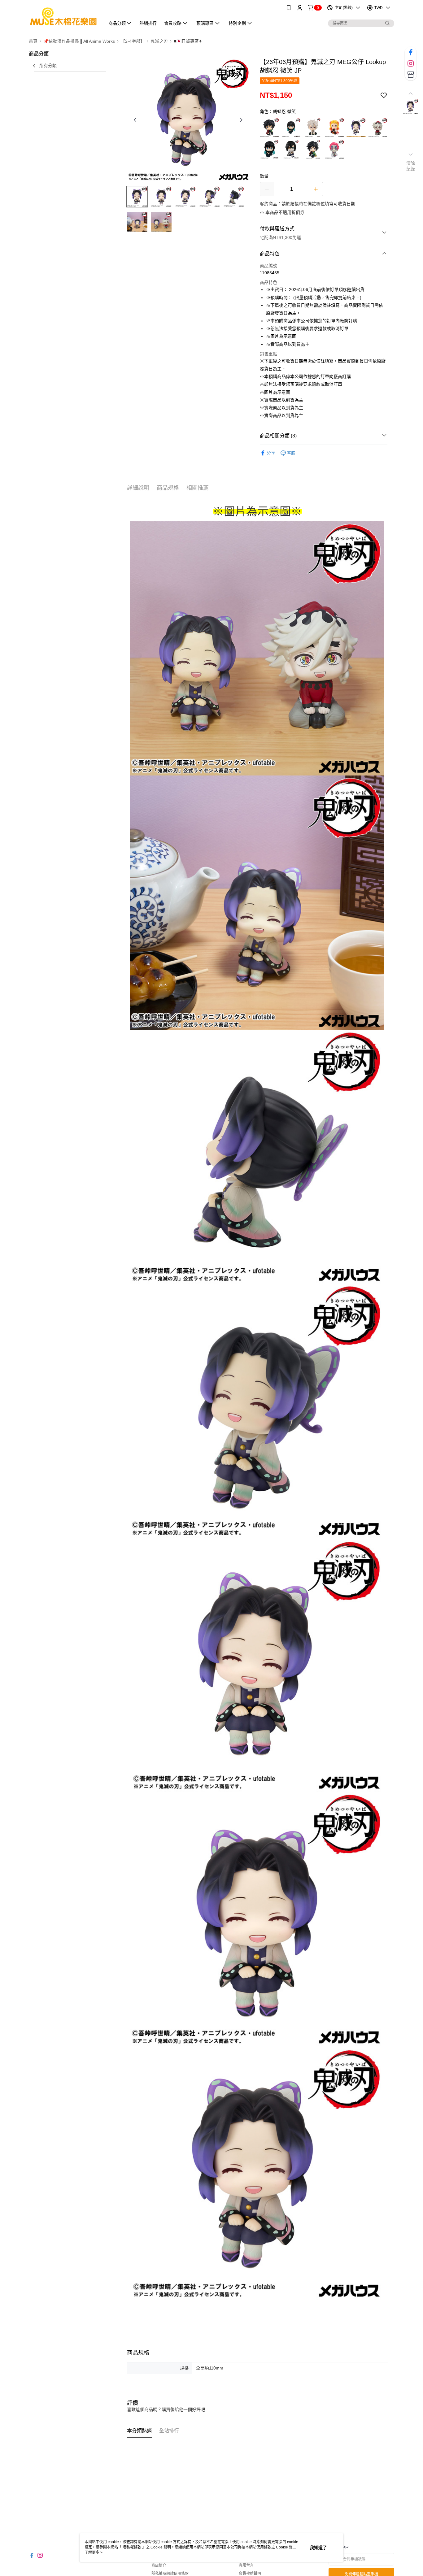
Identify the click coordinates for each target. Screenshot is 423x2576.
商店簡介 (159, 2565)
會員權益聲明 (250, 2574)
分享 (271, 453)
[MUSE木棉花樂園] (63, 16)
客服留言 (246, 2565)
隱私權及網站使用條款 (170, 2574)
